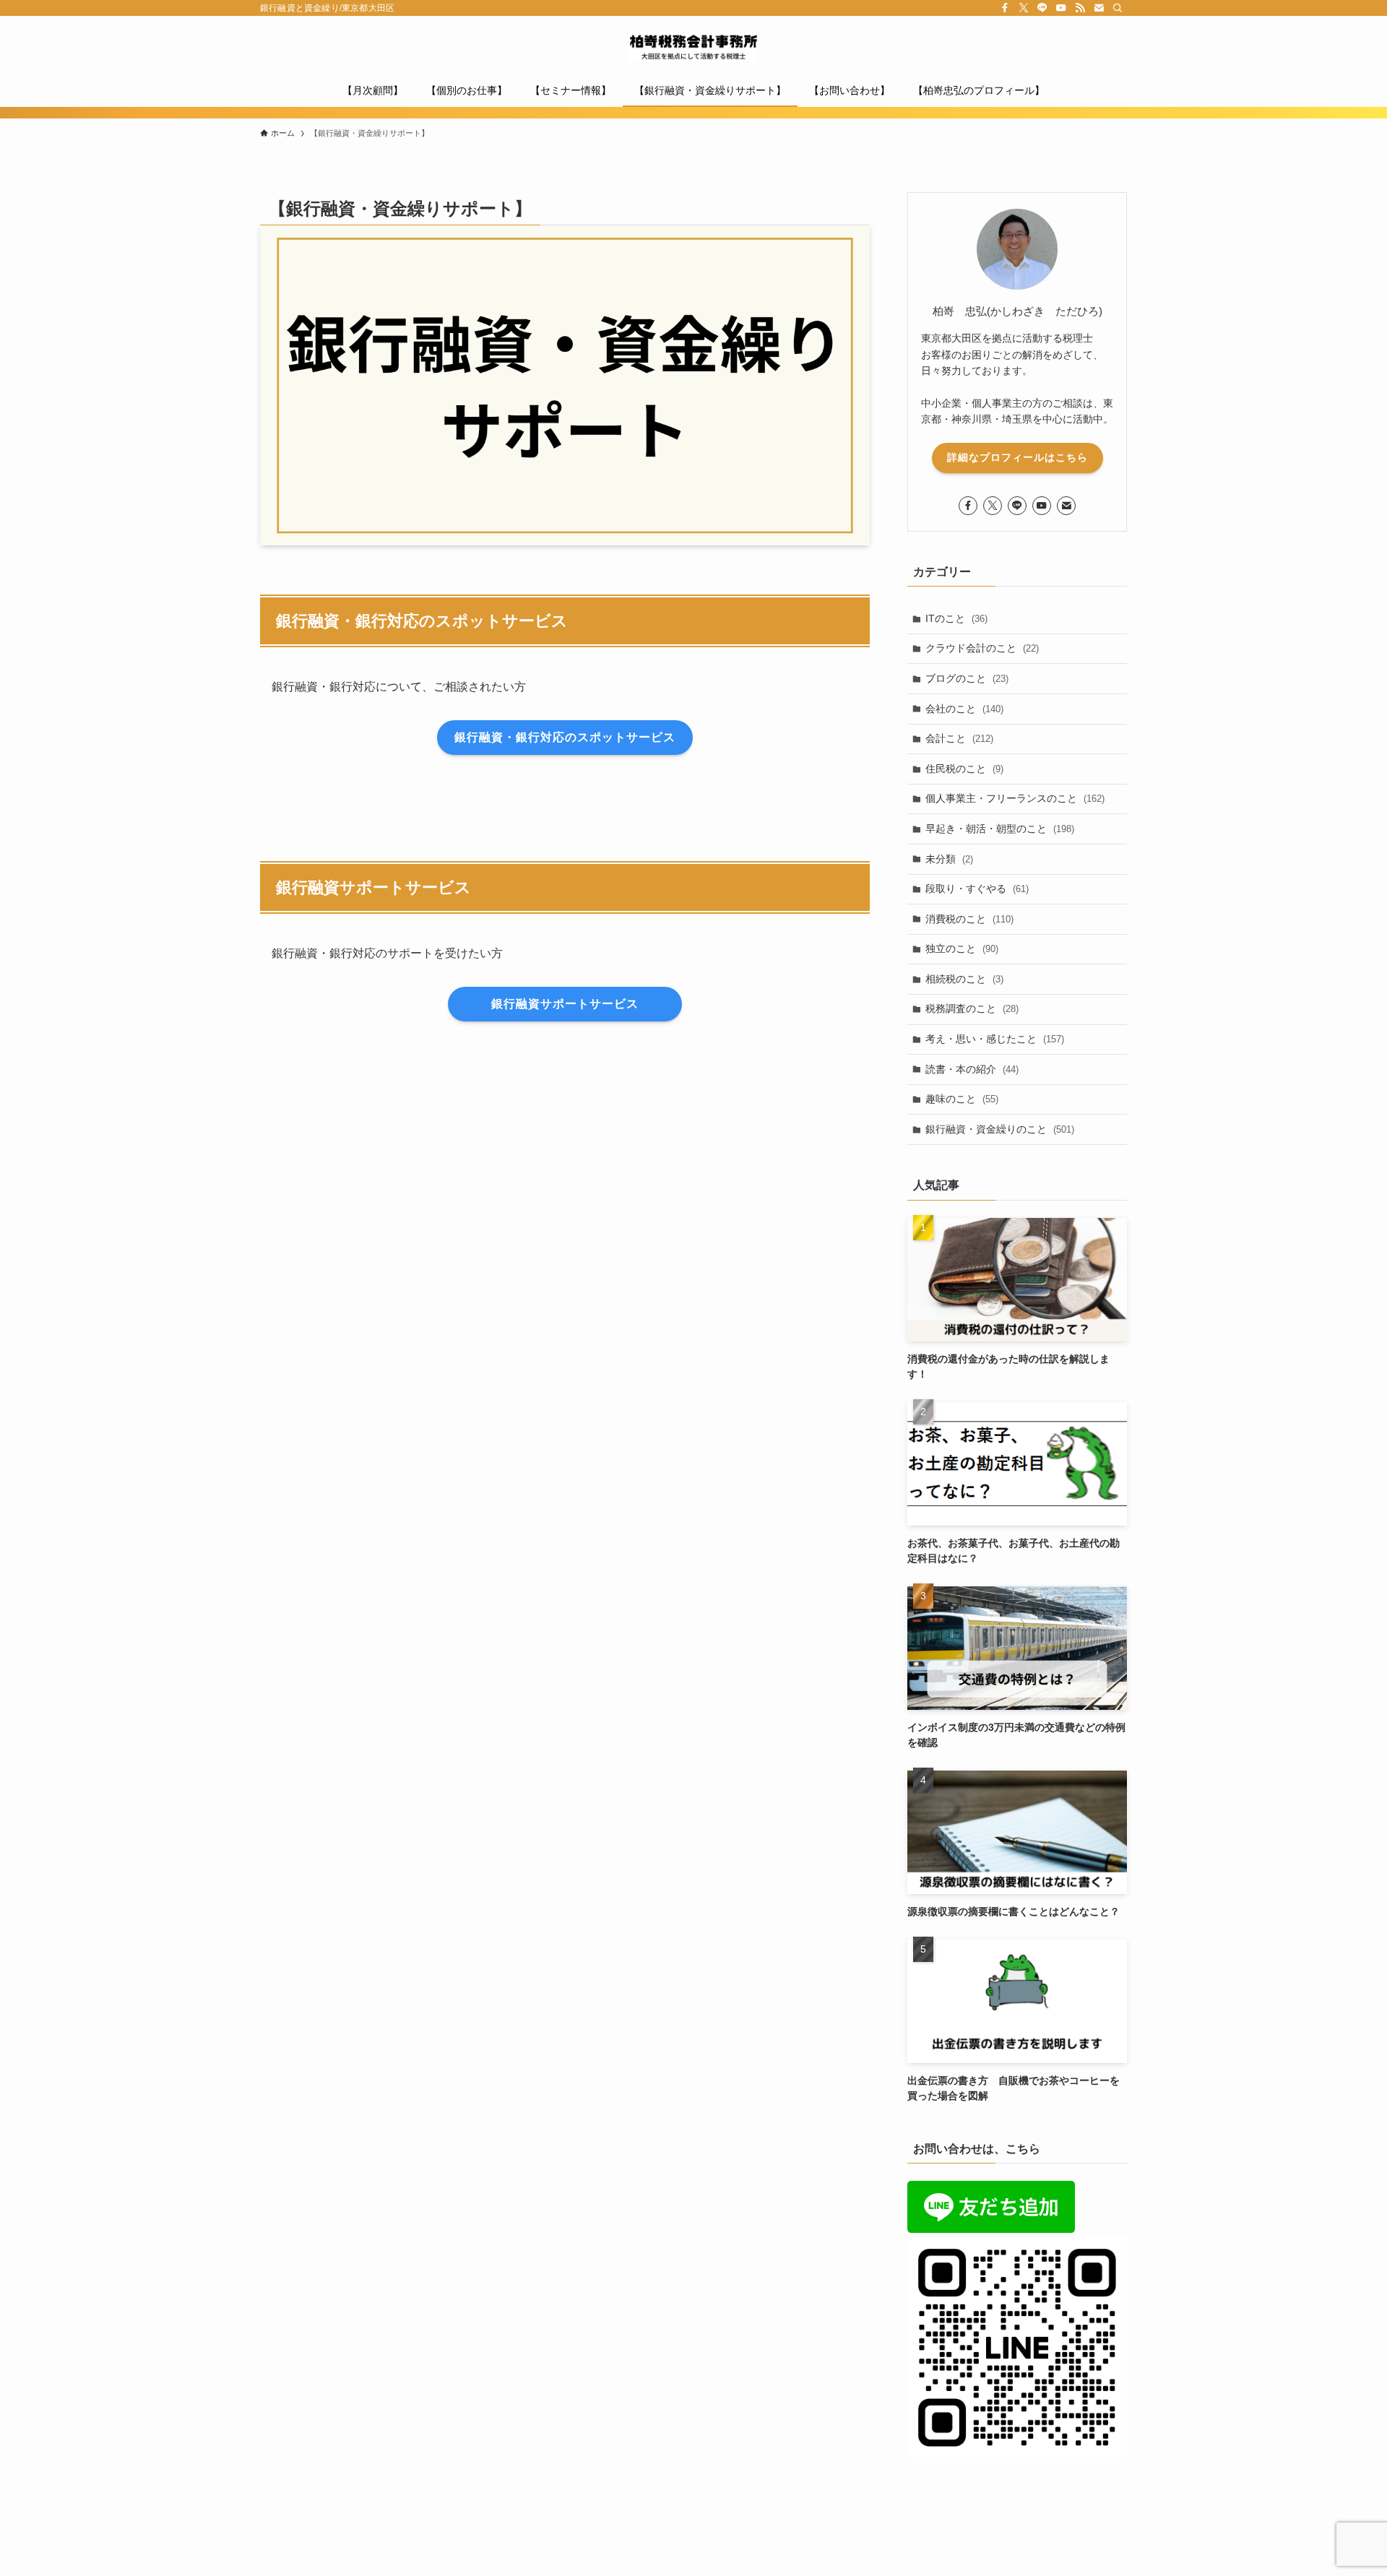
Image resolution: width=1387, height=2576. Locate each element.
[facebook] (1005, 8)
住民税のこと (964, 769)
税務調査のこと (972, 1008)
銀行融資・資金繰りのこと (1000, 1129)
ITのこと (956, 618)
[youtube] (1061, 8)
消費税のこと (969, 919)
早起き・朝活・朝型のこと (1000, 829)
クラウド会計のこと (982, 648)
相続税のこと (964, 979)
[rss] (1080, 8)
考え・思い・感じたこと (995, 1039)
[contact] (1099, 8)
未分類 (949, 859)
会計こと (959, 738)
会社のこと (964, 709)
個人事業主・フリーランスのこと (1015, 798)
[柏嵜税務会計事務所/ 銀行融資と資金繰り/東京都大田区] (693, 48)
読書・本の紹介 (972, 1069)
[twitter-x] (1024, 8)
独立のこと (962, 948)
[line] (1042, 8)
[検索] (1118, 8)
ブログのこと (967, 678)
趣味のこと (962, 1099)
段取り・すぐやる (977, 889)
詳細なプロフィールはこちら (1017, 457)
